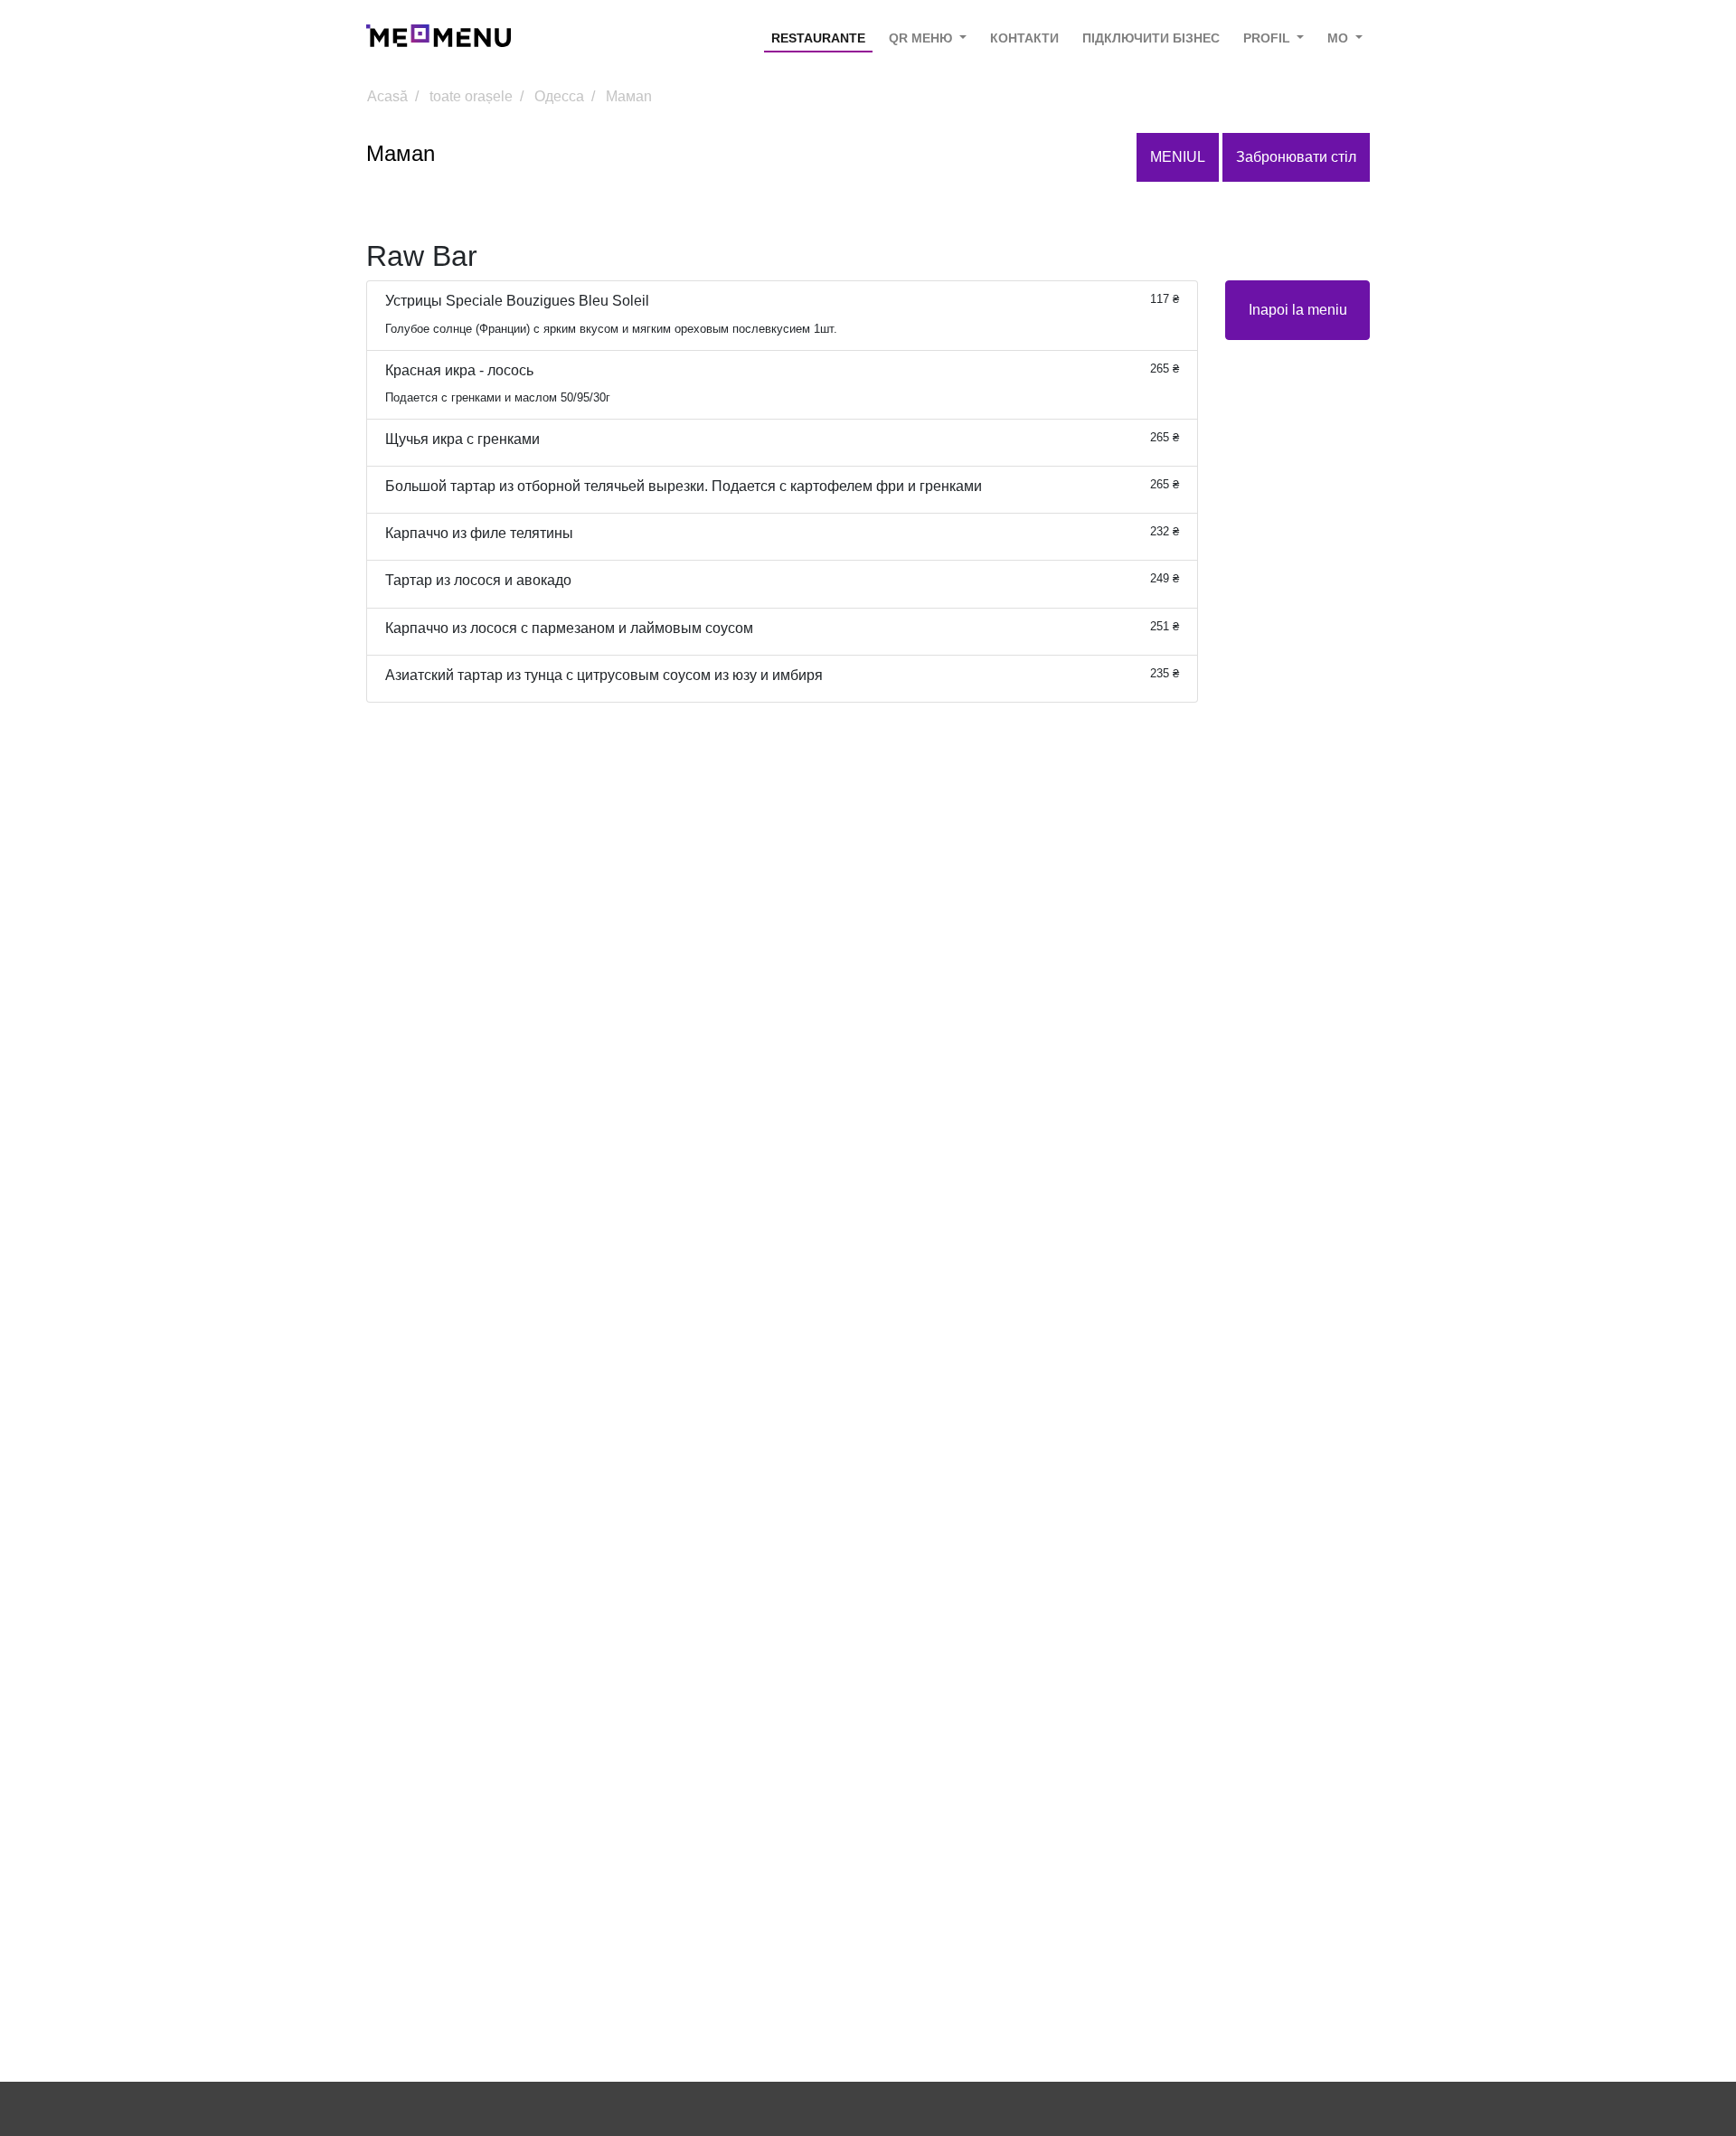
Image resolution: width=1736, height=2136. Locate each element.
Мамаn (629, 96)
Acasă (387, 96)
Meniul (1178, 157)
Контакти (1024, 38)
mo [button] (1340, 38)
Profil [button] (1269, 38)
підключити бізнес (1151, 38)
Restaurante (818, 38)
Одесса (559, 96)
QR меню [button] (922, 38)
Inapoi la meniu (1298, 310)
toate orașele (471, 96)
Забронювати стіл (1296, 157)
